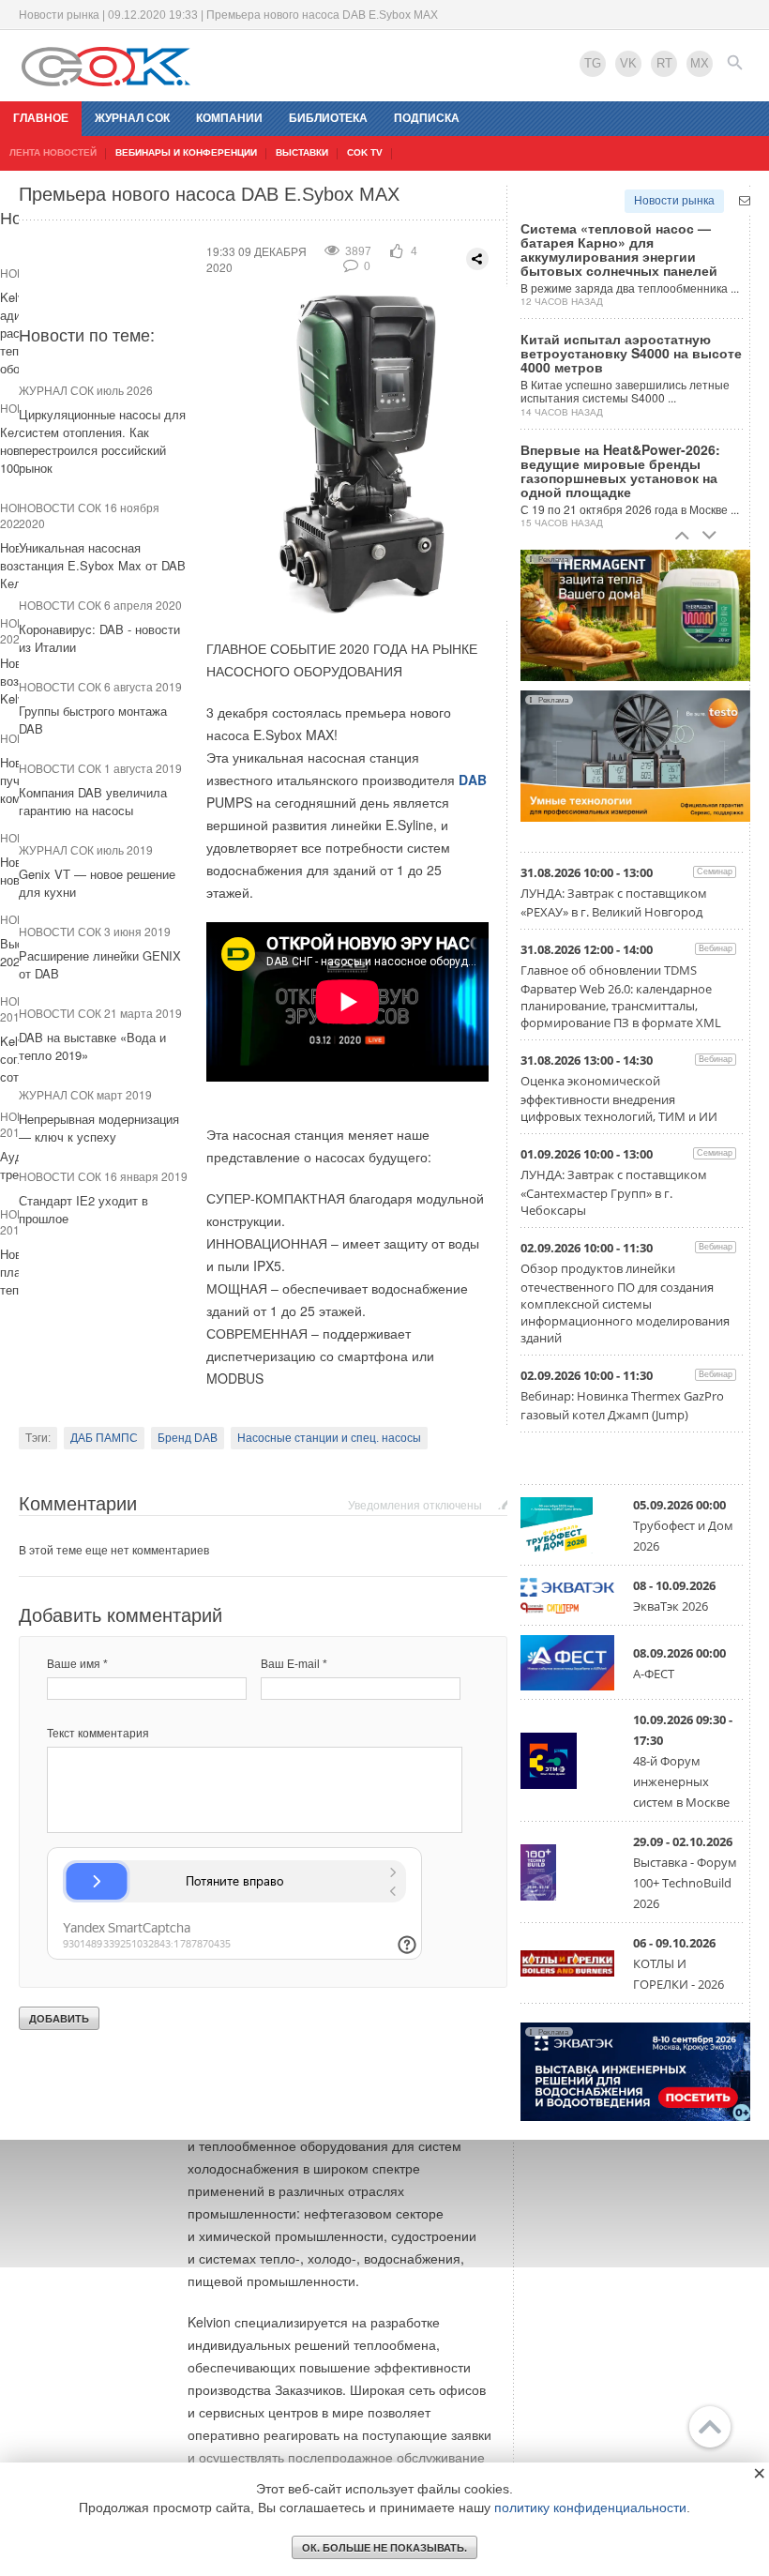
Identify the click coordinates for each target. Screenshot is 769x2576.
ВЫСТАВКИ (302, 152)
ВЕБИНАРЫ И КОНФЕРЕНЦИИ (186, 152)
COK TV (365, 152)
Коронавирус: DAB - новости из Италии (99, 638)
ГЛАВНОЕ (41, 118)
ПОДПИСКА (427, 118)
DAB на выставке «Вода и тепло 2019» (92, 1046)
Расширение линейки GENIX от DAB (100, 964)
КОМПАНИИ (229, 118)
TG (593, 63)
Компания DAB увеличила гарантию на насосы (93, 801)
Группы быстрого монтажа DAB (93, 720)
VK (628, 63)
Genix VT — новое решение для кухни (97, 883)
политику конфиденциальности (590, 2508)
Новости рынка (674, 201)
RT (664, 63)
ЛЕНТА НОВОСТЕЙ (53, 152)
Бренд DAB (188, 1438)
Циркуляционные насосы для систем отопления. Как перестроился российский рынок (102, 441)
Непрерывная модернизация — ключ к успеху (99, 1128)
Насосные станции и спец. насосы (329, 1438)
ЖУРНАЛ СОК (132, 118)
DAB (473, 780)
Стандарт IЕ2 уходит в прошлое (83, 1209)
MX (700, 63)
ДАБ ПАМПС (104, 1438)
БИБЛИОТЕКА (328, 118)
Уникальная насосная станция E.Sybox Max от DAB (102, 556)
